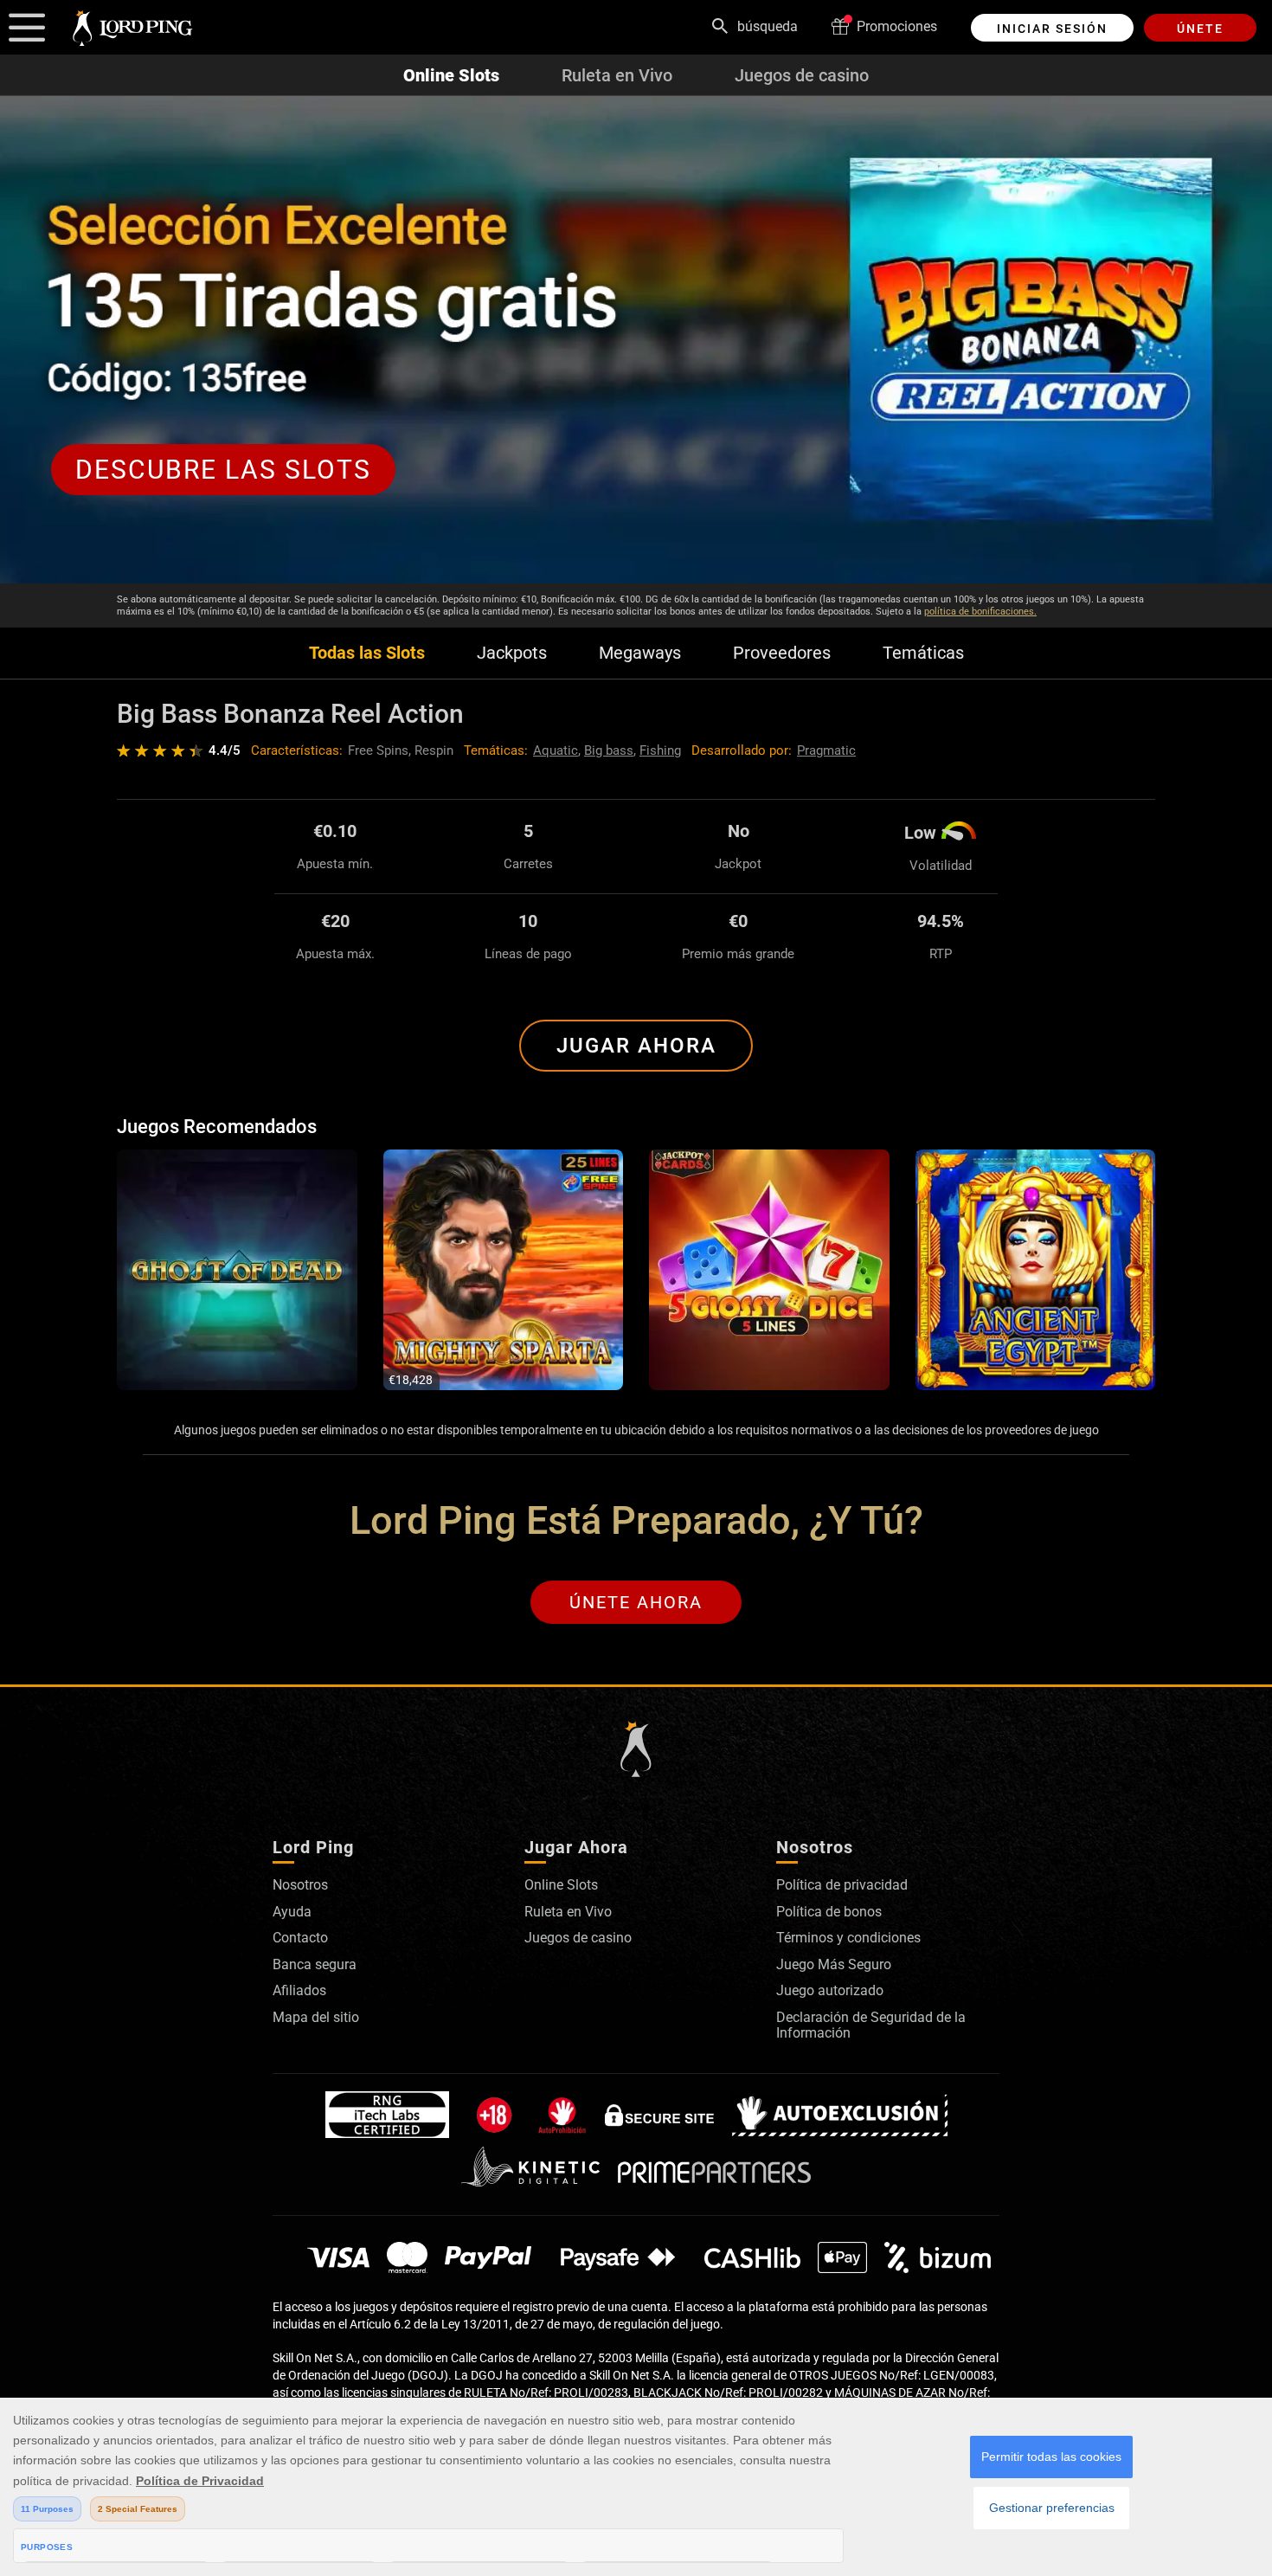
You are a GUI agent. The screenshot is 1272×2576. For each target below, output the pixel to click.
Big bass (609, 750)
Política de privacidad (842, 1885)
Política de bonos (829, 1912)
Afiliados (299, 1990)
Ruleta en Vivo (617, 75)
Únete (1200, 29)
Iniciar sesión (1052, 29)
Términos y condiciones (848, 1938)
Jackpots (512, 653)
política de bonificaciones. (980, 612)
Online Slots (451, 75)
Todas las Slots (367, 653)
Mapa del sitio (316, 2017)
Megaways (640, 653)
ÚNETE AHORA (636, 1602)
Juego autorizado (830, 1990)
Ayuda (292, 1912)
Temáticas (923, 653)
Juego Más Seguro (834, 1964)
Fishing (660, 750)
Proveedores (782, 653)
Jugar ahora (636, 1046)
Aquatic (556, 750)
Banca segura (315, 1964)
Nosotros (300, 1885)
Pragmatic (826, 750)
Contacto (300, 1938)
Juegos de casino (802, 75)
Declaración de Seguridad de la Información (871, 2025)
